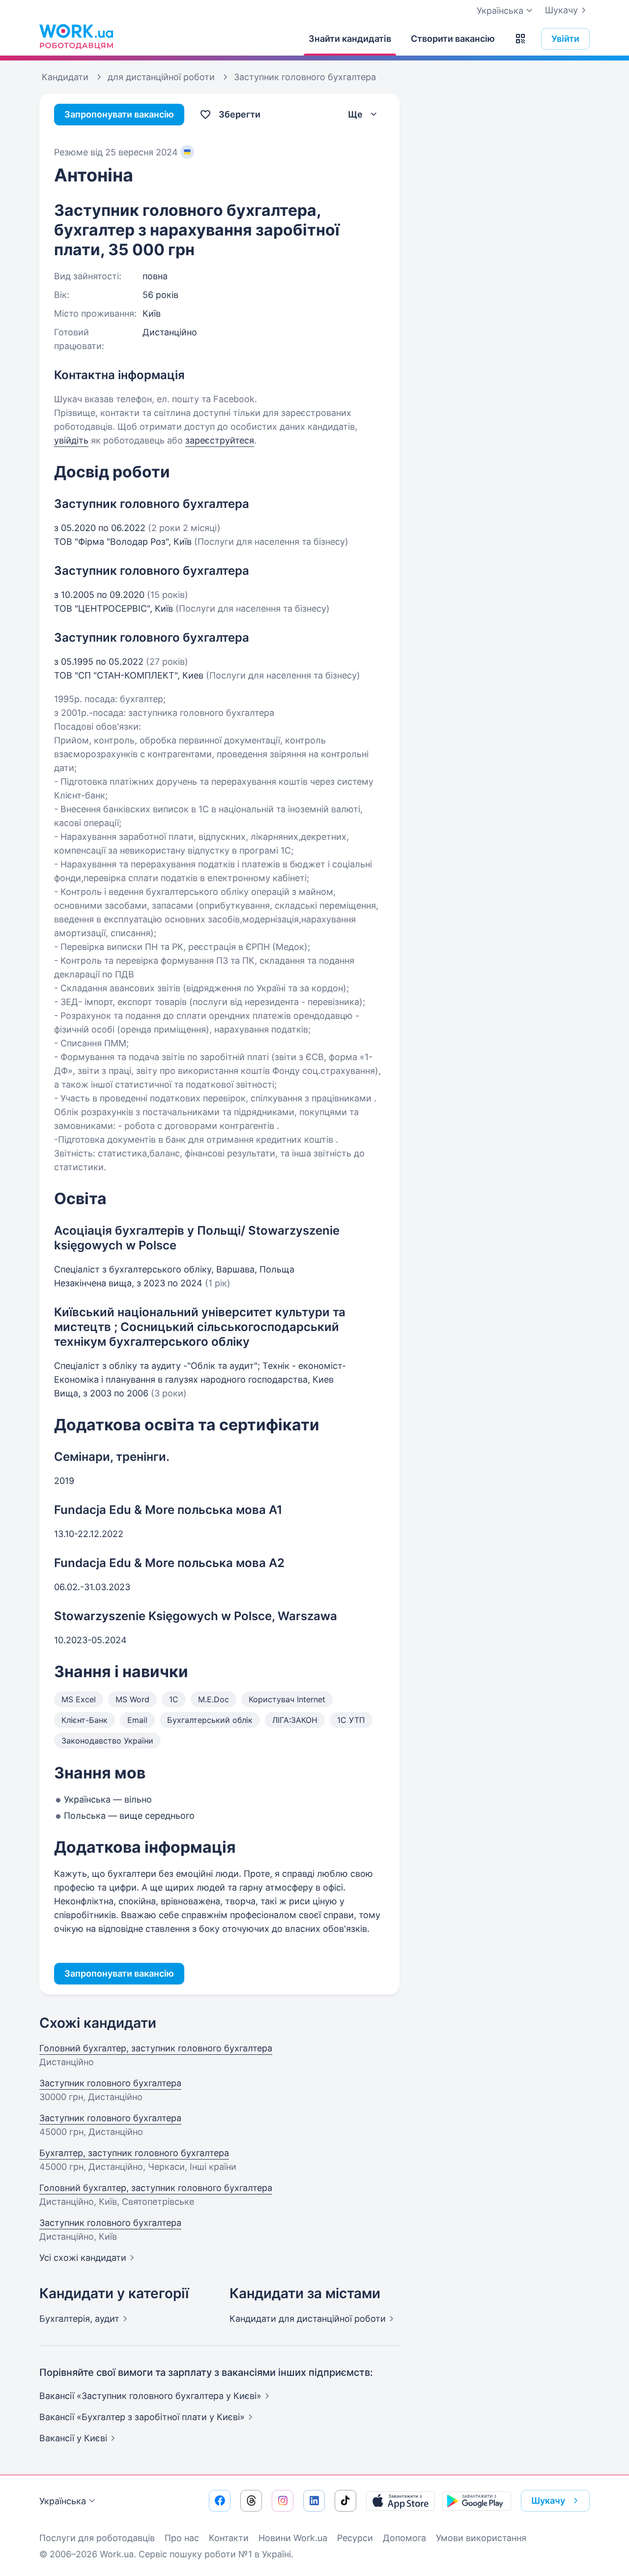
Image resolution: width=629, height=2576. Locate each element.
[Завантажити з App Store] (400, 2501)
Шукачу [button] (548, 2501)
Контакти (229, 2538)
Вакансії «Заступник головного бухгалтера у (150, 2396)
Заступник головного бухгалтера (110, 2083)
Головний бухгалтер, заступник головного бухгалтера (156, 2048)
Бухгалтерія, (79, 2319)
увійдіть (71, 440)
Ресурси (355, 2538)
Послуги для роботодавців (97, 2538)
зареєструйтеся (220, 440)
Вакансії (73, 2438)
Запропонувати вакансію (119, 114)
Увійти (565, 39)
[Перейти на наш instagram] (283, 2501)
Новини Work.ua (293, 2538)
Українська (63, 2501)
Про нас (182, 2538)
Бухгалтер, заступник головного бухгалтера (134, 2153)
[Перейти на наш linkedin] (314, 2501)
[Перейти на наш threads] (251, 2501)
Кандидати (308, 2319)
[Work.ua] (76, 36)
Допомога (404, 2538)
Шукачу (561, 10)
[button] (520, 39)
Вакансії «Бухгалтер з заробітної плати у (142, 2417)
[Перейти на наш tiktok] (345, 2501)
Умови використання (481, 2538)
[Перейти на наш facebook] (220, 2501)
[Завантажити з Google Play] (477, 2501)
